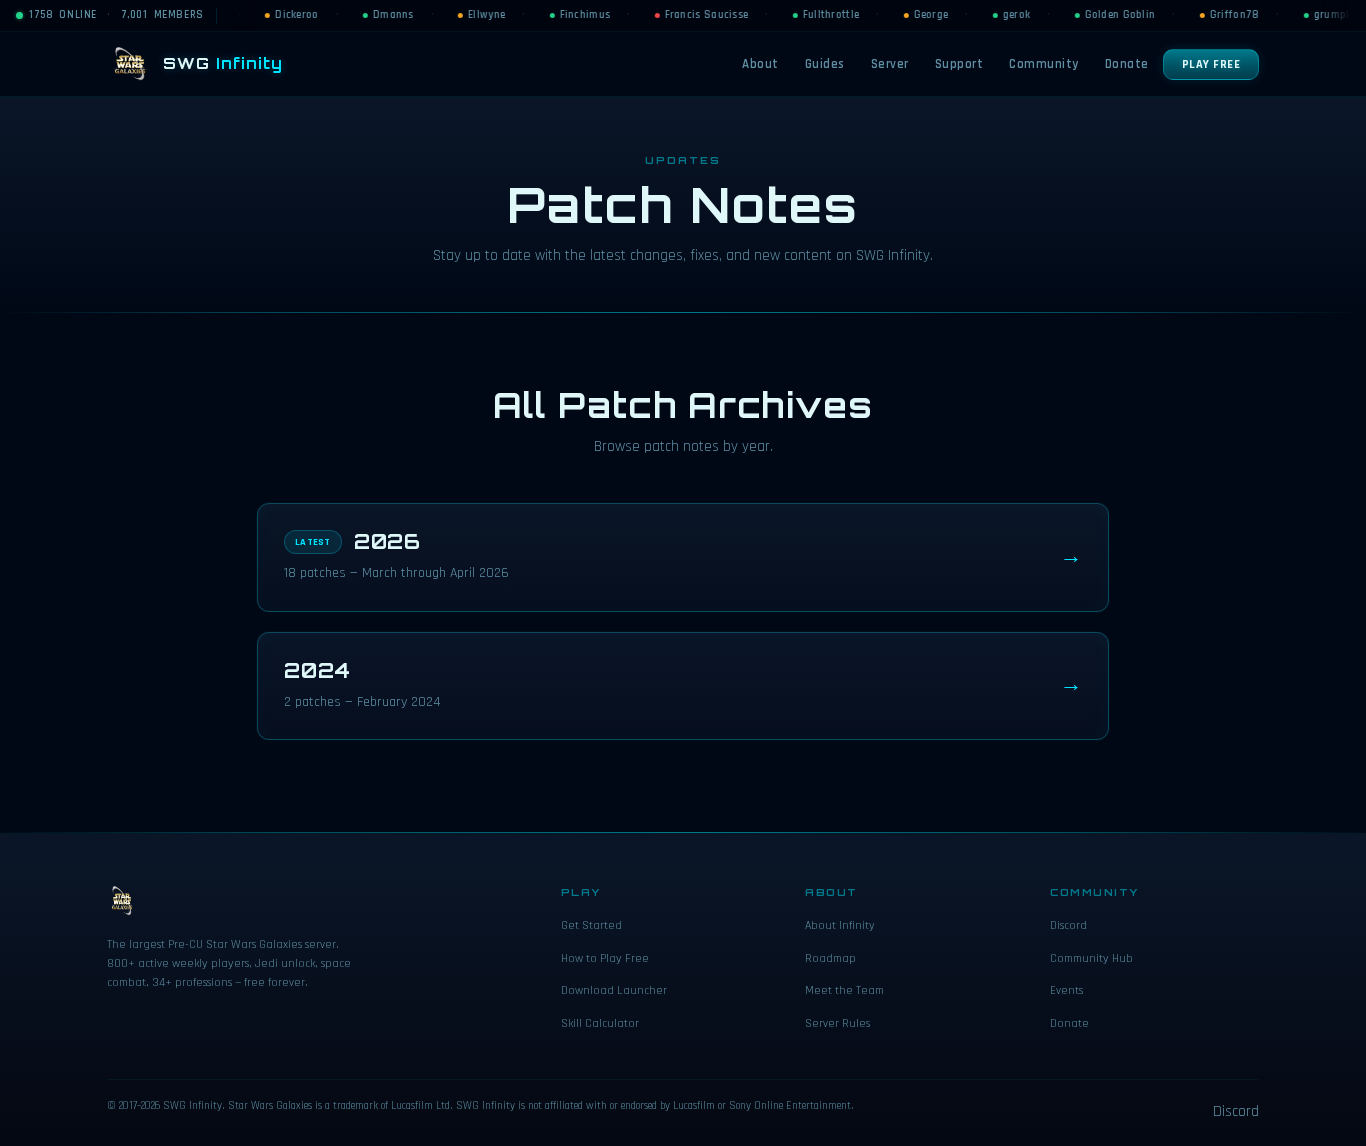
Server (890, 64)
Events (1066, 990)
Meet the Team (844, 990)
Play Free (1211, 64)
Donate (1127, 64)
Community (1044, 64)
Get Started (591, 925)
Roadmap (830, 958)
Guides (825, 64)
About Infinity (840, 925)
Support (959, 64)
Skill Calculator (600, 1023)
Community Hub (1091, 958)
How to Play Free (605, 958)
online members (116, 15)
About (760, 64)
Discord (1068, 925)
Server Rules (837, 1023)
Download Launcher (614, 990)
